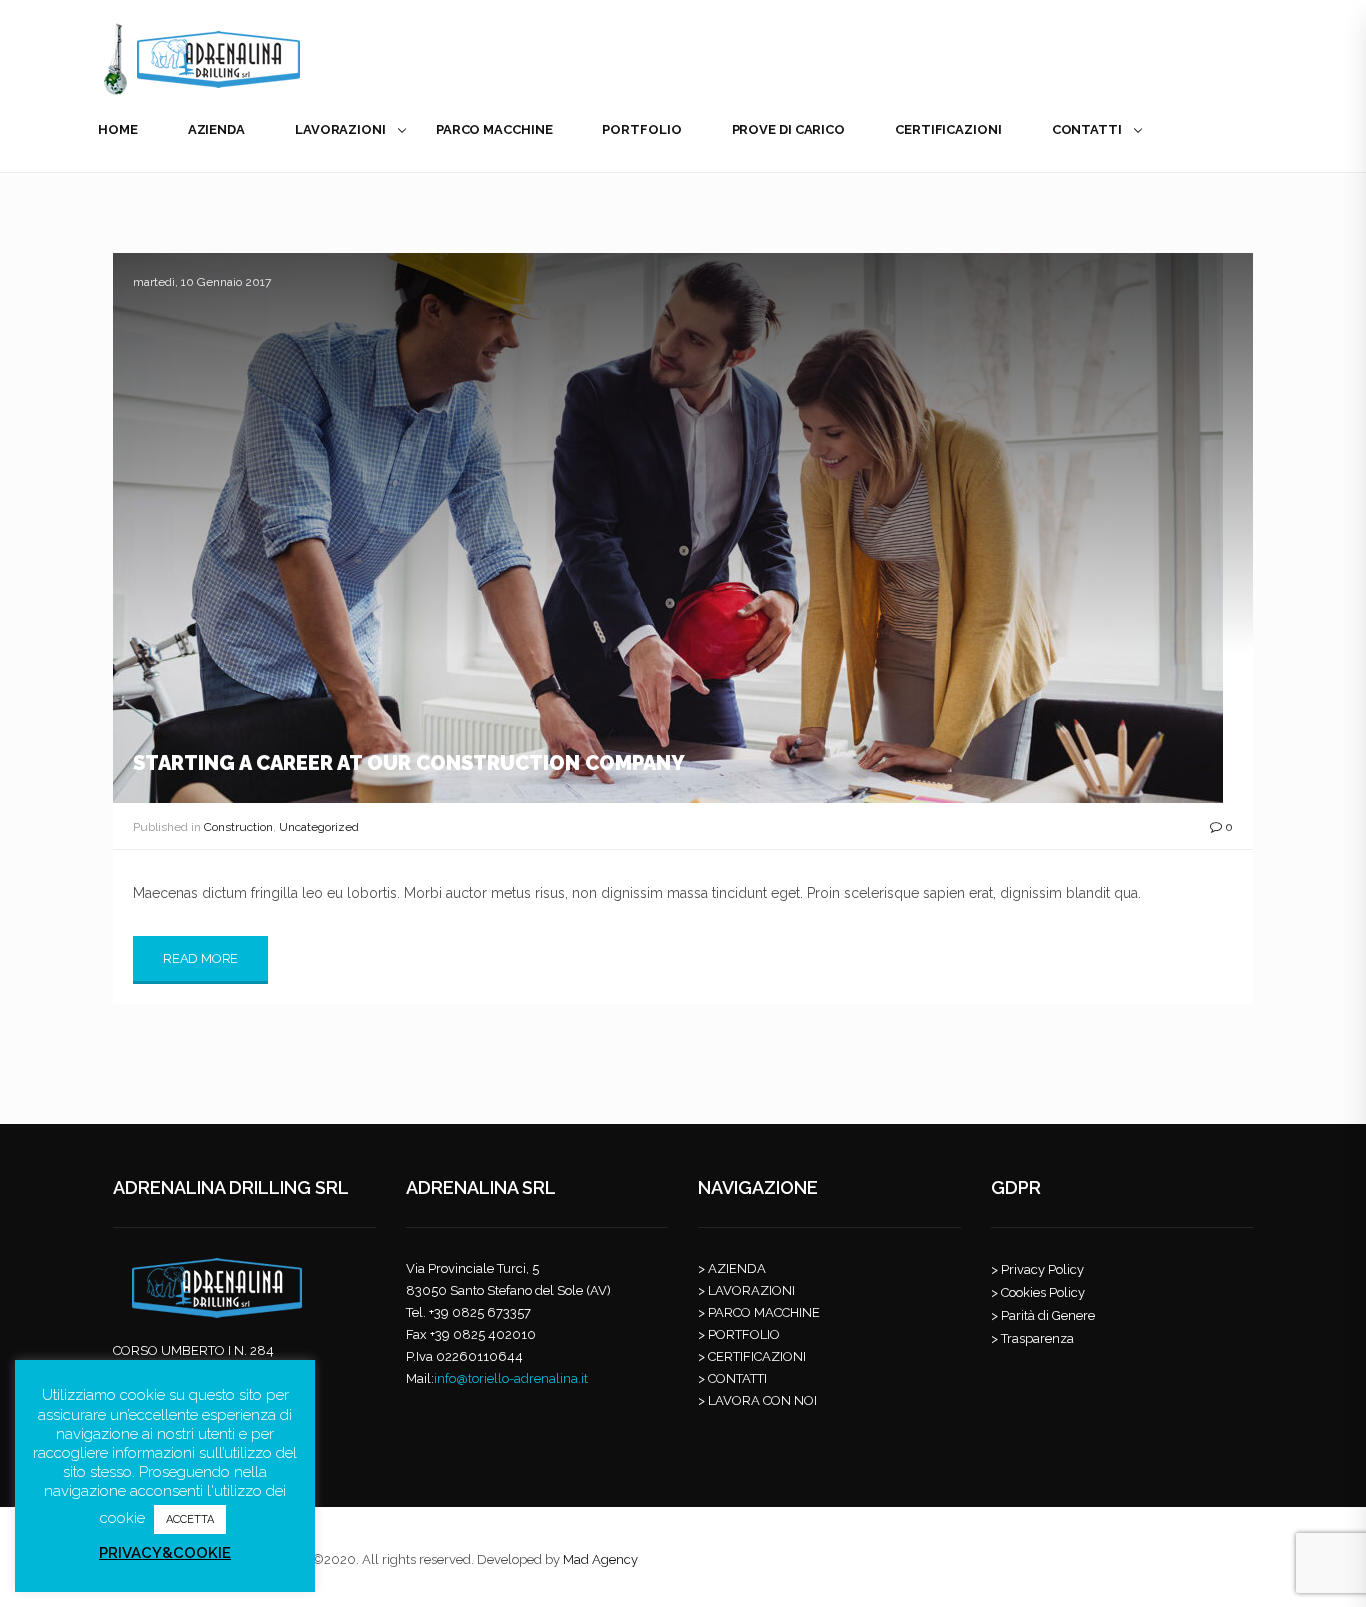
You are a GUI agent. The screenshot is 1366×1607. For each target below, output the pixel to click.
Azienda (216, 129)
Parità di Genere (1048, 1315)
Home (118, 129)
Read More (200, 958)
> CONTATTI (732, 1378)
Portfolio (641, 129)
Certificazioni (948, 129)
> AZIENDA (732, 1268)
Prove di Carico (789, 129)
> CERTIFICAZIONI (752, 1356)
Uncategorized (319, 827)
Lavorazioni (340, 129)
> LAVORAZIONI (746, 1290)
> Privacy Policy (1037, 1269)
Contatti (1087, 129)
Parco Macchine (494, 129)
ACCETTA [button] (190, 1519)
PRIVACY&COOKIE (165, 1553)
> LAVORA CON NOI (757, 1400)
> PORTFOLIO (739, 1334)
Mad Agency (600, 1559)
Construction (238, 827)
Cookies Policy (1043, 1292)
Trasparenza (1037, 1338)
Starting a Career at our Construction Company (409, 763)
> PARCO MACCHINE (759, 1312)
